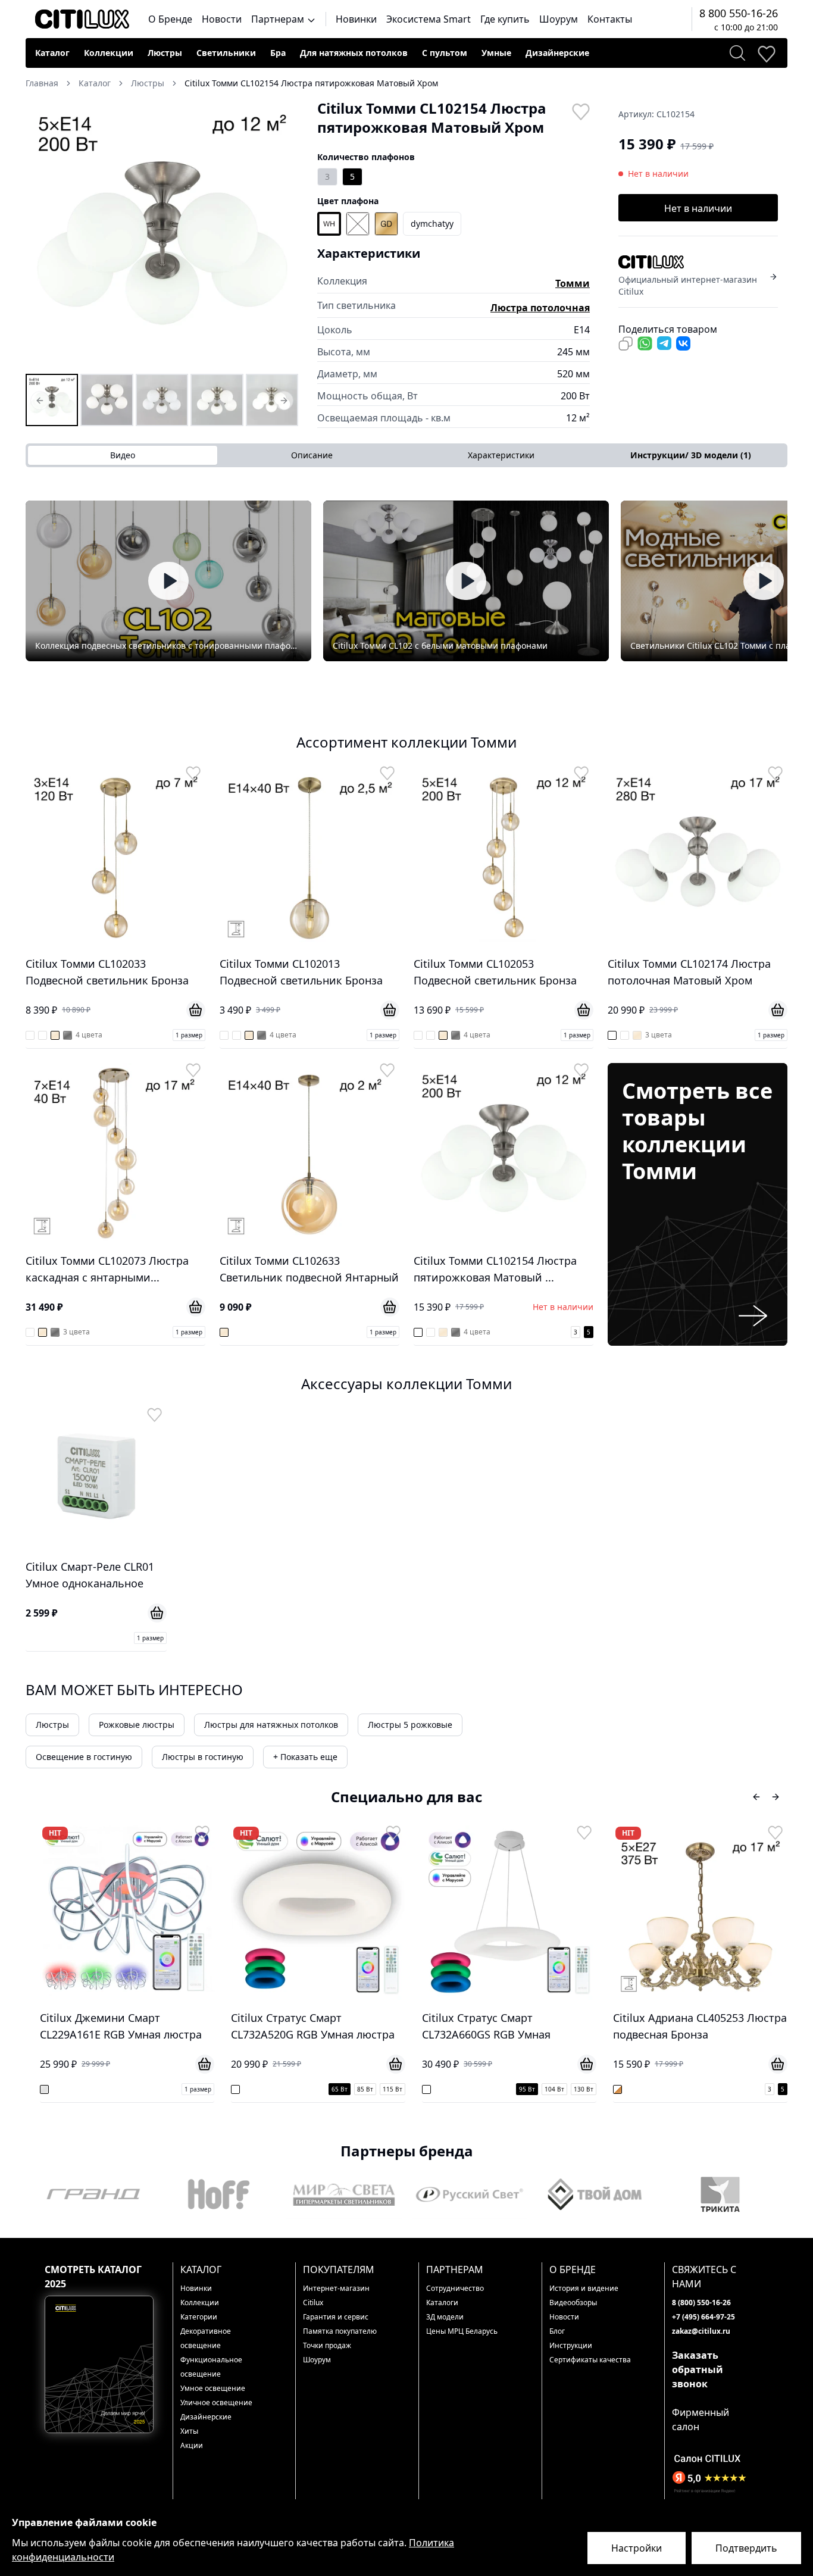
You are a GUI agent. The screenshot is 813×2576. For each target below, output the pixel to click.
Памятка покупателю (340, 2331)
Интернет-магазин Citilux (336, 2295)
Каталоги (442, 2303)
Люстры (165, 53)
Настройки (637, 2548)
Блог (557, 2331)
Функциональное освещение (211, 2367)
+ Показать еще (305, 1757)
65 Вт (148, 2089)
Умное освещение (213, 2388)
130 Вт (393, 2089)
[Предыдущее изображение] (42, 235)
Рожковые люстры (137, 1725)
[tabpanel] (406, 581)
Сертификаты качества (590, 2360)
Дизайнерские (557, 53)
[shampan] (386, 224)
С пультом (445, 53)
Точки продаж (327, 2345)
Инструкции (571, 2345)
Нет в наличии (698, 208)
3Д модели (445, 2317)
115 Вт (201, 2089)
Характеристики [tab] (501, 455)
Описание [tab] (312, 455)
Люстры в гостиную (203, 1757)
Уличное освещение (216, 2403)
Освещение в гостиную (84, 1757)
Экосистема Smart (429, 19)
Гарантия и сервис (336, 2317)
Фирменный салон (701, 2419)
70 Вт (692, 2089)
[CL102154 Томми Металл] (272, 400)
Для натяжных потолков (354, 53)
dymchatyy (432, 223)
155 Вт (775, 2089)
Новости (222, 19)
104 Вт (363, 2089)
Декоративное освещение (206, 2338)
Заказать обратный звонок (698, 2369)
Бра (278, 53)
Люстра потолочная (540, 308)
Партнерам (279, 19)
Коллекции (109, 53)
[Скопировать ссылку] (626, 343)
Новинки (356, 19)
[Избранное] (766, 53)
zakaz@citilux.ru (701, 2331)
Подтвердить (746, 2548)
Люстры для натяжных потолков (271, 1725)
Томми (573, 283)
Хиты (189, 2431)
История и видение (584, 2288)
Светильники (226, 53)
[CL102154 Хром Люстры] (107, 400)
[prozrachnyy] (358, 224)
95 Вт (336, 2089)
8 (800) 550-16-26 (701, 2303)
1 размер (189, 1035)
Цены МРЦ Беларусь (462, 2331)
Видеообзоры (573, 2303)
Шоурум (559, 19)
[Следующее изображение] (282, 235)
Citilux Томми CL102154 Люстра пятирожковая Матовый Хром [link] (311, 83)
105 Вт (745, 2089)
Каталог (52, 53)
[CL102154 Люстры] (52, 400)
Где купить (505, 19)
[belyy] (329, 224)
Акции (192, 2445)
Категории (199, 2317)
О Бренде (170, 19)
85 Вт (174, 2089)
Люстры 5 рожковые (410, 1725)
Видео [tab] (123, 455)
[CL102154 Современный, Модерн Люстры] (162, 400)
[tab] (690, 455)
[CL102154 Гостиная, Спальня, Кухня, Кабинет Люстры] (217, 400)
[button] (162, 235)
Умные (496, 53)
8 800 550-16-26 (739, 13)
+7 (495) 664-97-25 (703, 2317)
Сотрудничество (455, 2288)
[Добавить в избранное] (580, 111)
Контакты (610, 19)
